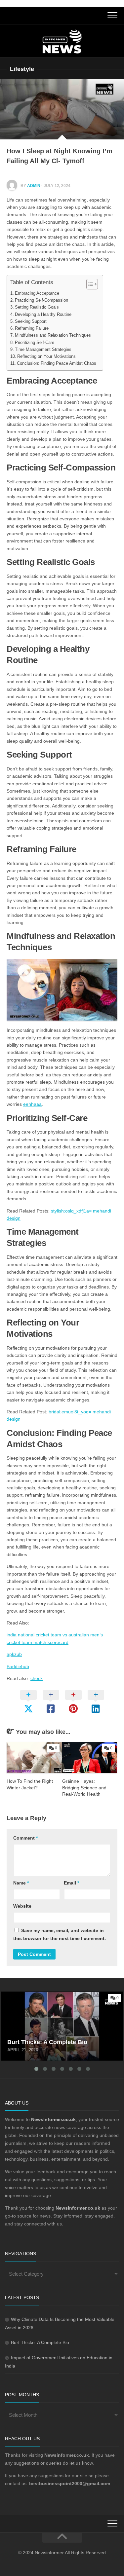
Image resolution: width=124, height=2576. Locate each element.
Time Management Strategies (43, 350)
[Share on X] (28, 1702)
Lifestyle (22, 69)
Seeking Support (31, 321)
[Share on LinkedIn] (96, 1702)
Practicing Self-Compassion (41, 300)
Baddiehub (18, 1666)
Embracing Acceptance (37, 293)
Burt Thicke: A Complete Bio (34, 1995)
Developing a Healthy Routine (43, 315)
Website (22, 1906)
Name (21, 1883)
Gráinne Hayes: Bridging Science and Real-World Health (84, 1788)
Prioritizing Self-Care (35, 343)
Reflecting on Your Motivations (46, 356)
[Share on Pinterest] (73, 1702)
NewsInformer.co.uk (78, 2208)
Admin (34, 186)
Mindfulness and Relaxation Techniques (53, 335)
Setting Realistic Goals (37, 307)
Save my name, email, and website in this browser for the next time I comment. (60, 1934)
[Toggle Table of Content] (89, 284)
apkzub (14, 1654)
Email (71, 1883)
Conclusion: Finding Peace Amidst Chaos (57, 363)
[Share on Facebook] (51, 1702)
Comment (25, 1838)
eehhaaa (32, 1104)
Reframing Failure (32, 328)
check (37, 1678)
